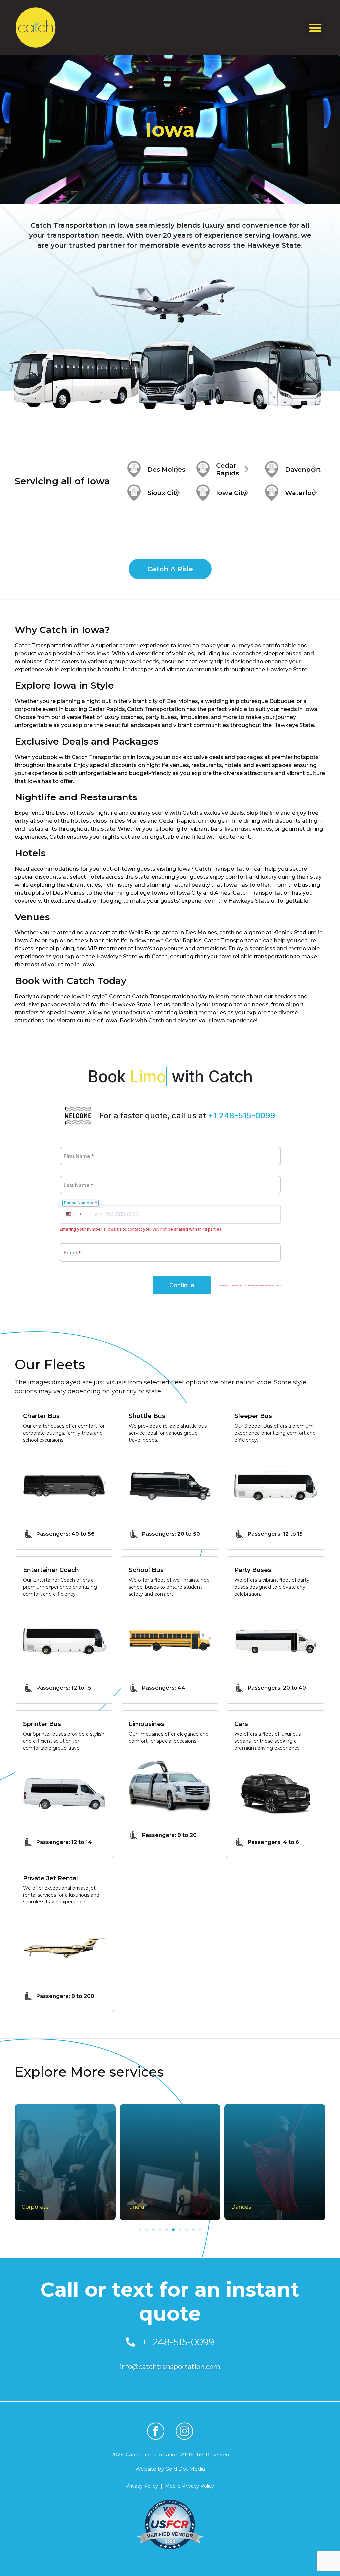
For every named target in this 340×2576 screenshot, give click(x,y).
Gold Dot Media (185, 2469)
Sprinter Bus (42, 1724)
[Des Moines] (134, 469)
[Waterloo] (272, 493)
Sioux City (163, 493)
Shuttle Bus (147, 1416)
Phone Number (81, 1203)
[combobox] (73, 1214)
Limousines (147, 1724)
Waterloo (300, 493)
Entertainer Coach (51, 1570)
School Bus (146, 1570)
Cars (241, 1724)
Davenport (303, 470)
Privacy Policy (142, 2486)
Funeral (31, 2207)
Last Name (79, 1185)
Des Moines (166, 470)
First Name (79, 1156)
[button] (315, 28)
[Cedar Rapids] (203, 469)
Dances (136, 2207)
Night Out (244, 2207)
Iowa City (231, 493)
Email (72, 1252)
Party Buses (253, 1570)
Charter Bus (41, 1416)
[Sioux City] (134, 493)
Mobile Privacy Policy (190, 2486)
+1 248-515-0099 (242, 1115)
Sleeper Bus (253, 1416)
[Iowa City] (203, 493)
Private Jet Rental (50, 1878)
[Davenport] (272, 469)
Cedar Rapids (228, 469)
